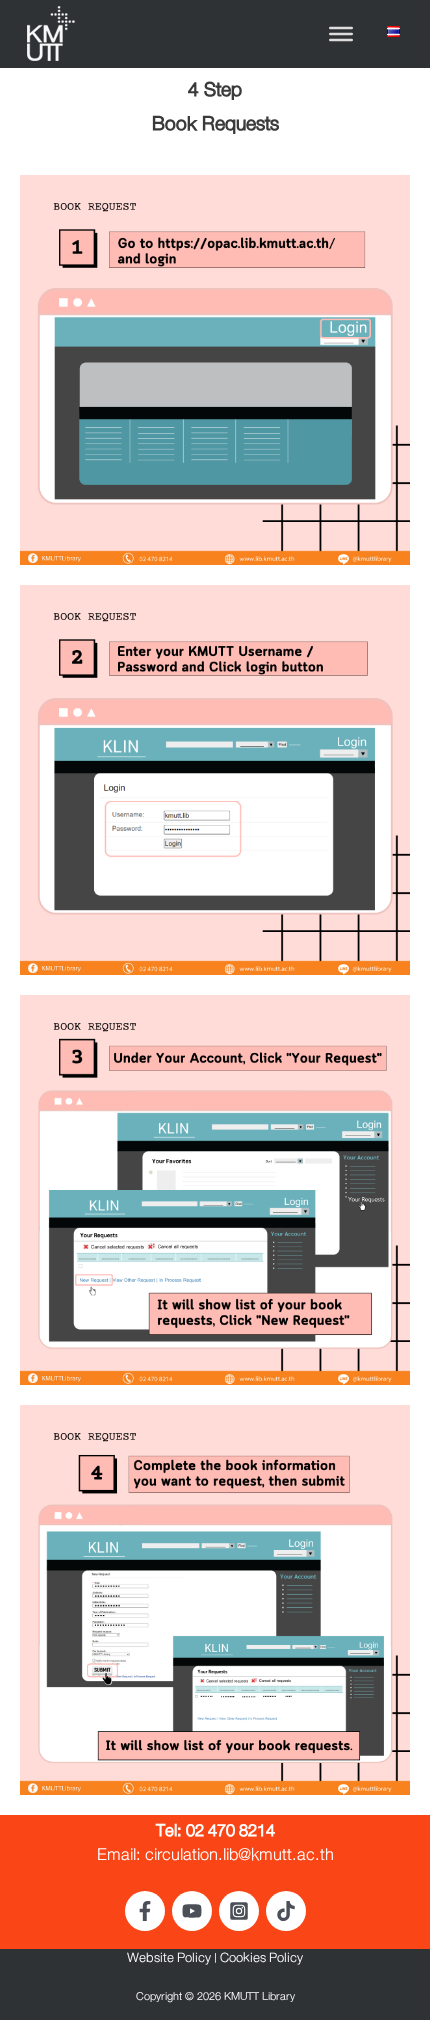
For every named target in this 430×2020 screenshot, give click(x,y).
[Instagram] (239, 1911)
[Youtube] (192, 1911)
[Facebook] (145, 1911)
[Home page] (49, 36)
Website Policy (169, 1961)
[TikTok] (286, 1911)
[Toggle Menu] (341, 34)
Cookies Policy (261, 1961)
